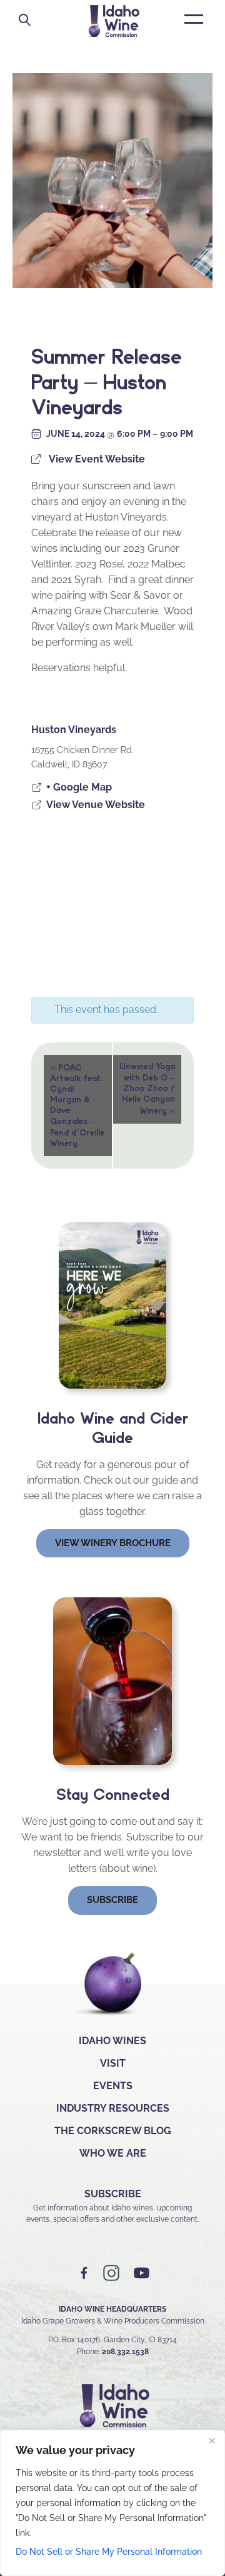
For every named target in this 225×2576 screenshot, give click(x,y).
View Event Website (97, 459)
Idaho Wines (112, 2041)
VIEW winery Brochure (113, 1543)
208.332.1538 (125, 2352)
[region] (112, 2503)
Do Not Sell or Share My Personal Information (109, 2552)
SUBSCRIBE (113, 2194)
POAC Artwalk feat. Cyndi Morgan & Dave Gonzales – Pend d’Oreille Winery (77, 1105)
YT (141, 2273)
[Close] (212, 2440)
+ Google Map (79, 787)
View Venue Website (96, 805)
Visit (113, 2063)
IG (111, 2273)
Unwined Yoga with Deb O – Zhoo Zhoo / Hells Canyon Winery (147, 1089)
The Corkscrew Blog (113, 2131)
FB (84, 2273)
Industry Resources (113, 2108)
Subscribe (112, 1900)
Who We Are (113, 2153)
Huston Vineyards (74, 730)
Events (113, 2086)
